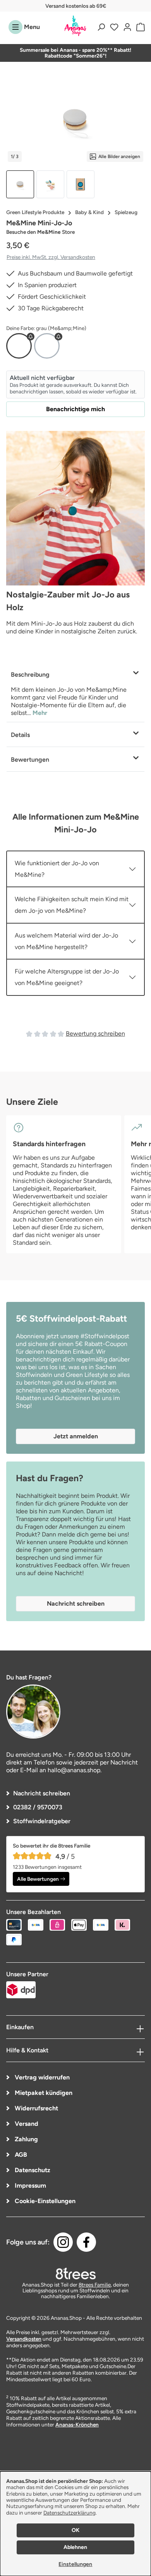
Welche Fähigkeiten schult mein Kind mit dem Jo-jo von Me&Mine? (72, 905)
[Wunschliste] (114, 27)
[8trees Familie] (75, 2273)
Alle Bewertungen (38, 1879)
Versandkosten (24, 2339)
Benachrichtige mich (75, 409)
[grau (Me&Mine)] (19, 346)
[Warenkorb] (139, 27)
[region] (75, 138)
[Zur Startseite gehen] (75, 26)
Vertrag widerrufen (41, 2077)
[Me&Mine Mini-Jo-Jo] (75, 120)
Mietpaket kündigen (43, 2093)
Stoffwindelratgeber (42, 1821)
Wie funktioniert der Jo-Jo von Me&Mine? (57, 869)
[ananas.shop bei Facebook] (86, 2242)
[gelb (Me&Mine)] (47, 346)
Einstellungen (75, 2564)
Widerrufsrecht (36, 2108)
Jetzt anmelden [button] (76, 1436)
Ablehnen (75, 2547)
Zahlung (26, 2139)
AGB (20, 2155)
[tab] (75, 692)
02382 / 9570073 (38, 1807)
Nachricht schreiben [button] (76, 1604)
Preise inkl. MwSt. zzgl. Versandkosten (51, 257)
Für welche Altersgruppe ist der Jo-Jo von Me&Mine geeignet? (67, 977)
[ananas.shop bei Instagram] (63, 2242)
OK (75, 2530)
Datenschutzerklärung (69, 2513)
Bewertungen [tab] (30, 760)
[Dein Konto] (127, 27)
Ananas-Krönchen (77, 2425)
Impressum (30, 2186)
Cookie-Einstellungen (44, 2201)
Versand (26, 2124)
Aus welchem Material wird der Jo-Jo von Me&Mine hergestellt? (66, 941)
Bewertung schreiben (95, 1034)
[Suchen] (101, 27)
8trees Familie (95, 2285)
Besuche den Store (40, 232)
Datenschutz (32, 2170)
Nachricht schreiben (42, 1793)
